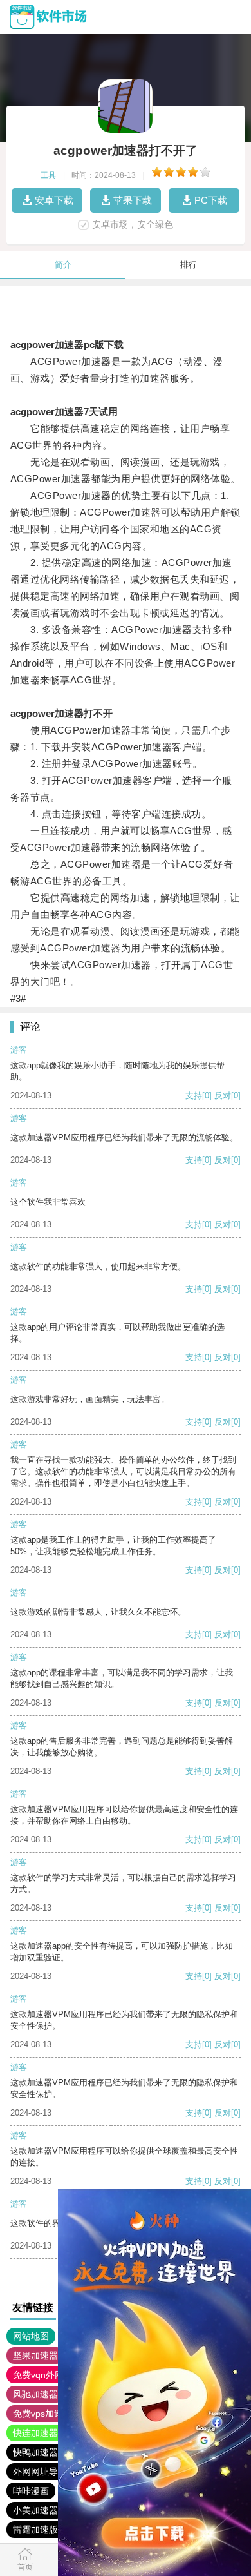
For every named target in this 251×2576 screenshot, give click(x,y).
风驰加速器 (35, 2394)
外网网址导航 (40, 2472)
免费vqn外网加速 (47, 2375)
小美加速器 (35, 2510)
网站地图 (31, 2336)
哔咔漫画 (31, 2491)
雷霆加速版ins (41, 2530)
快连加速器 (35, 2433)
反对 (223, 1096)
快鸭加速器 (35, 2452)
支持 (194, 1096)
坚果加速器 (35, 2356)
